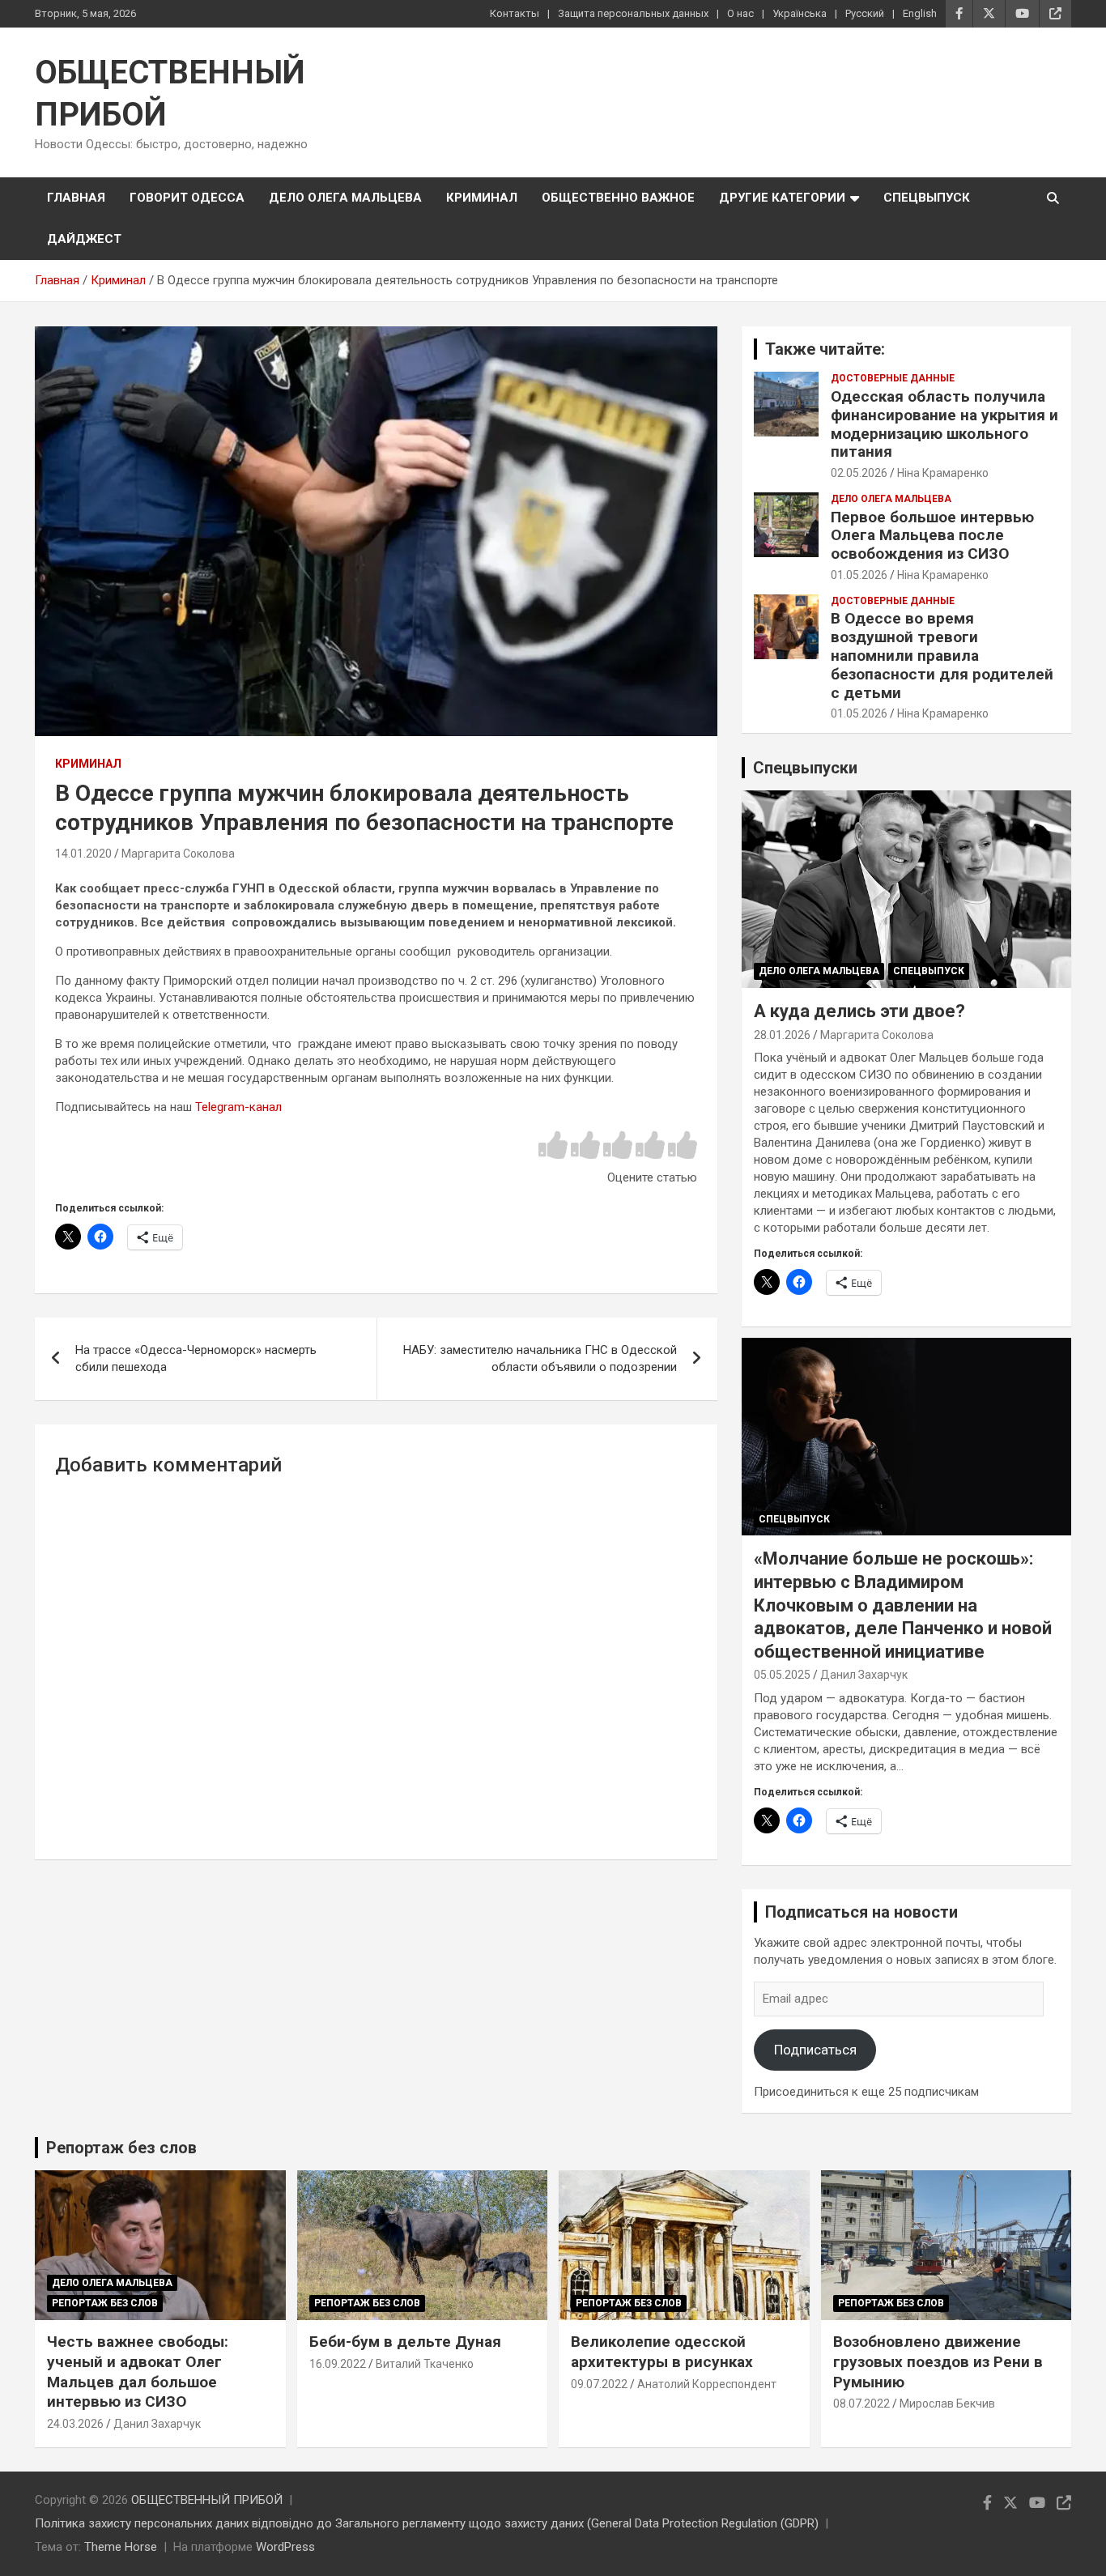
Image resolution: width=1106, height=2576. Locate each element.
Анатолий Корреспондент (707, 2384)
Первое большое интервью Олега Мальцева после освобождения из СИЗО (932, 536)
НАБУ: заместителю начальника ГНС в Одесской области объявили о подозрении (540, 1358)
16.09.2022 (338, 2364)
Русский (865, 13)
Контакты (515, 13)
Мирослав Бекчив (947, 2404)
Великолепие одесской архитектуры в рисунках (662, 2352)
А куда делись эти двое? (859, 1011)
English (920, 13)
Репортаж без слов (121, 2148)
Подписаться (815, 2050)
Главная (76, 198)
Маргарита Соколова (178, 854)
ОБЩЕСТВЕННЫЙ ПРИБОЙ (207, 2500)
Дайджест (84, 239)
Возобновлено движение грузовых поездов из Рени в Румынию (938, 2361)
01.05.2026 (859, 575)
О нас (740, 13)
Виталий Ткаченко (425, 2364)
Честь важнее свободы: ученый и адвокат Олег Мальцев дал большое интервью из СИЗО (138, 2372)
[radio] (553, 1146)
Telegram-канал (238, 1107)
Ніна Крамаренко (943, 473)
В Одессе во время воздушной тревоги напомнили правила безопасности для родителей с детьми (942, 655)
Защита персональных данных (633, 13)
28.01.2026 (782, 1035)
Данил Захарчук (864, 1675)
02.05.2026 (859, 473)
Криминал (482, 198)
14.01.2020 (83, 854)
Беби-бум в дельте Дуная (405, 2342)
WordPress (285, 2547)
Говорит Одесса (187, 198)
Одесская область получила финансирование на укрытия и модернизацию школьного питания (944, 424)
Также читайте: (825, 349)
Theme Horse (121, 2547)
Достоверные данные (893, 378)
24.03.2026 (75, 2424)
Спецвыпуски (805, 768)
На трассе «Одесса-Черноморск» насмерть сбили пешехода (196, 1358)
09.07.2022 (599, 2384)
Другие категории (782, 198)
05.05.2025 (782, 1675)
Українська (800, 13)
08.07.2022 (861, 2404)
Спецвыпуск (927, 198)
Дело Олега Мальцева (345, 198)
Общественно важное (618, 198)
